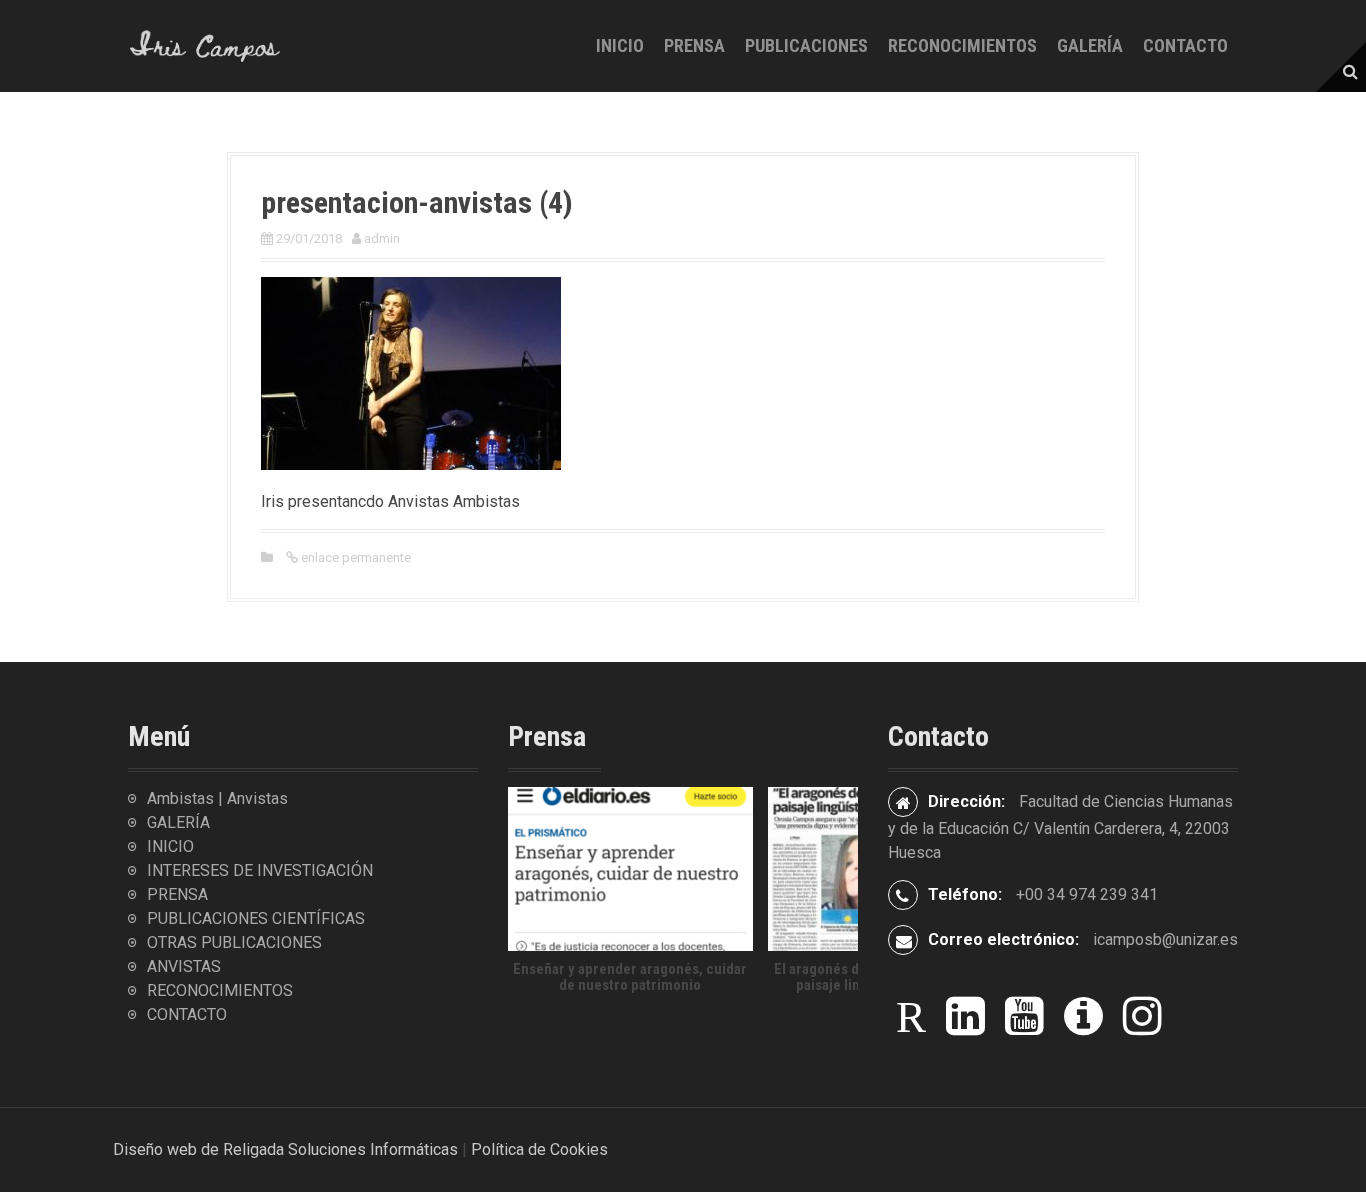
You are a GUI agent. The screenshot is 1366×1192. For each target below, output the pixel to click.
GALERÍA (1090, 45)
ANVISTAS (184, 966)
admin (382, 238)
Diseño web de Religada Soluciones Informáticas (285, 1149)
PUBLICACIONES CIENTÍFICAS (256, 918)
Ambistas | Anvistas (217, 798)
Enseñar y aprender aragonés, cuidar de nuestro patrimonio (630, 976)
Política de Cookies (539, 1149)
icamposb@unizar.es (1165, 939)
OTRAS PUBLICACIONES (234, 942)
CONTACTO (1185, 45)
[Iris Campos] (205, 44)
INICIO (620, 45)
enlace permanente (354, 557)
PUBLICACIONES (806, 45)
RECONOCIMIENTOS (962, 45)
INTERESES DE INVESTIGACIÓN (260, 870)
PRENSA (694, 45)
